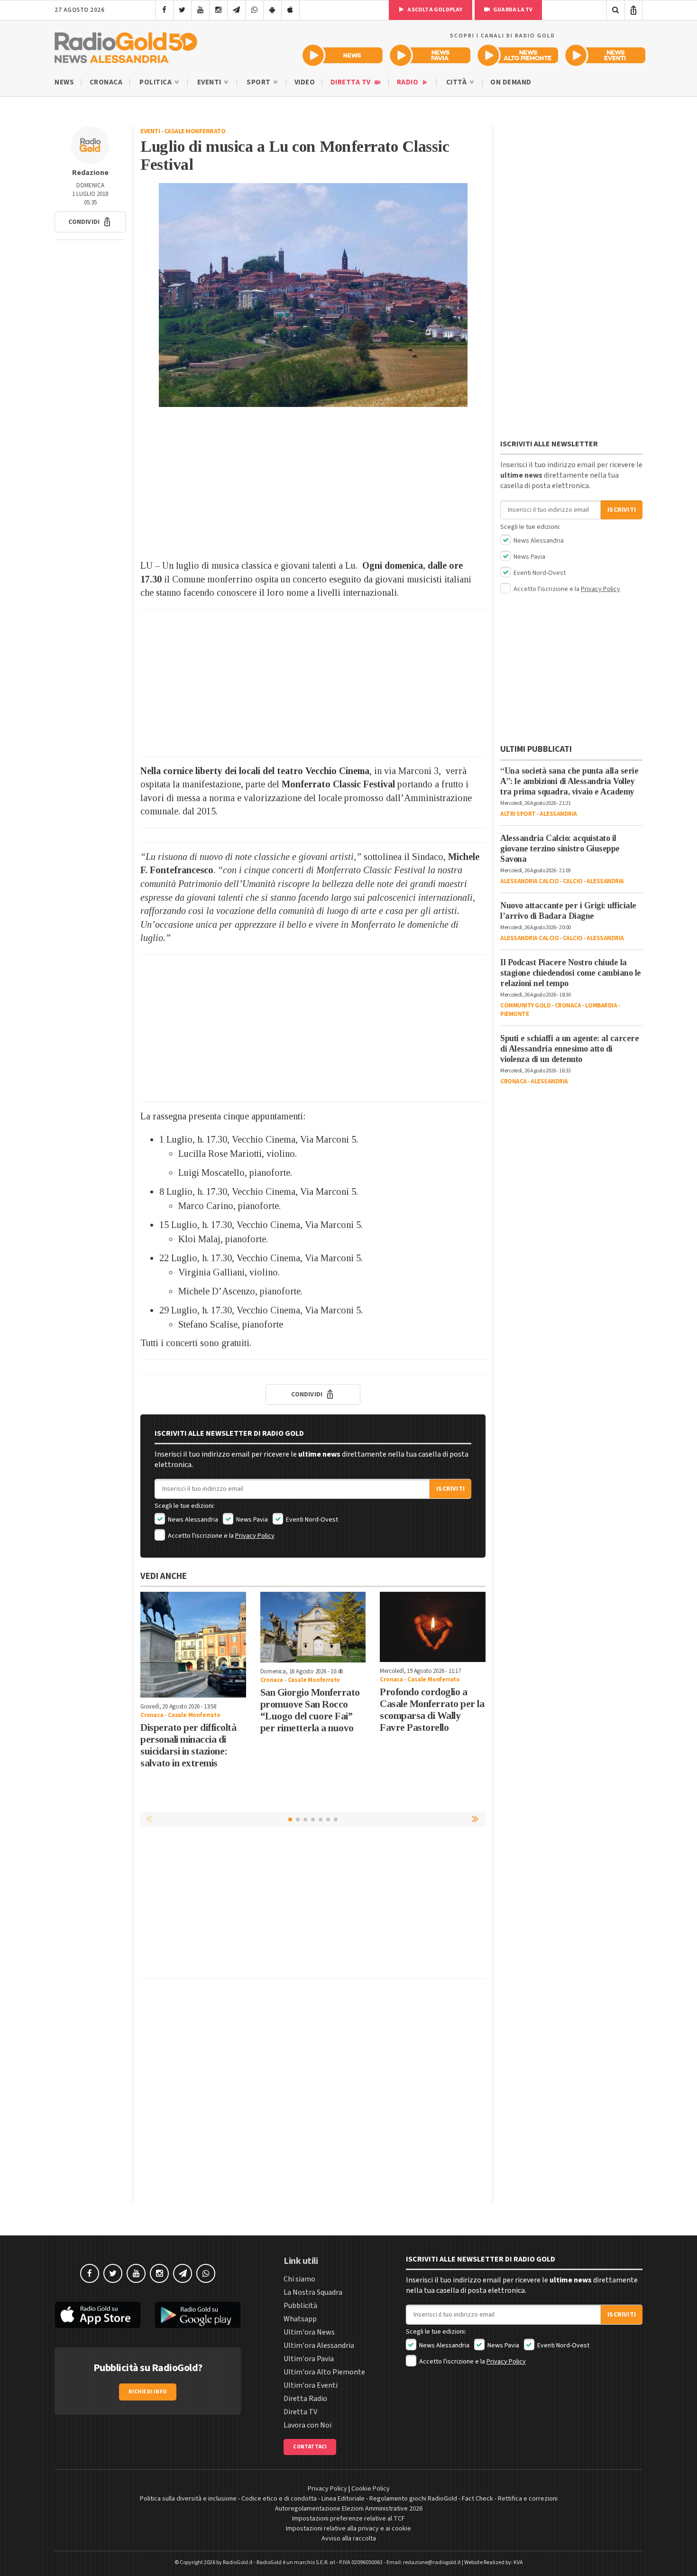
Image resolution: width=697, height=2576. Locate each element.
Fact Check (477, 2499)
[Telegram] (236, 10)
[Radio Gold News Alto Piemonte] (518, 55)
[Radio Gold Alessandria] (126, 46)
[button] (90, 222)
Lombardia (601, 1006)
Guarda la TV (513, 10)
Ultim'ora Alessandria (319, 2345)
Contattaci (310, 2447)
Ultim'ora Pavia (309, 2359)
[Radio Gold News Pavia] (430, 55)
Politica (156, 82)
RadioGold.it (238, 2562)
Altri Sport (518, 814)
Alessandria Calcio (529, 881)
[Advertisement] (313, 483)
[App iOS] (290, 10)
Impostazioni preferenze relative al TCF (348, 2519)
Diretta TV (352, 82)
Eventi (210, 82)
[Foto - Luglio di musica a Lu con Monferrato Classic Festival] (313, 295)
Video (305, 82)
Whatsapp (300, 2319)
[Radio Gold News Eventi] (605, 55)
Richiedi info (148, 2392)
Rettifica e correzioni (528, 2499)
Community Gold (525, 1006)
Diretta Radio (305, 2399)
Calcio (573, 881)
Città (457, 82)
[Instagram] (218, 10)
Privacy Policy (255, 1536)
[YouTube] (200, 10)
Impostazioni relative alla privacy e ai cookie (348, 2529)
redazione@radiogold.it (432, 2562)
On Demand (511, 82)
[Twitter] (182, 10)
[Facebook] (164, 10)
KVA (518, 2562)
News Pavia (251, 1520)
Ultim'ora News (309, 2332)
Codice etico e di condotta (279, 2499)
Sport (259, 82)
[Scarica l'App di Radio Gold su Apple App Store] (98, 2315)
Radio (408, 82)
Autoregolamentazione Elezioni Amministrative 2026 (349, 2509)
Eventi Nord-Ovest (311, 1520)
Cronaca (106, 82)
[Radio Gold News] (343, 55)
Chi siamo (299, 2279)
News (64, 82)
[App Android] (272, 10)
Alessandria (558, 814)
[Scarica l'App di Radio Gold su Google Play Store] (198, 2315)
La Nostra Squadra (313, 2292)
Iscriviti (450, 1489)
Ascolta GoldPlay (434, 10)
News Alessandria (192, 1520)
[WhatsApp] (254, 10)
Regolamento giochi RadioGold (413, 2499)
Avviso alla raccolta (349, 2539)
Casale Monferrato (195, 131)
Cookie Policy (371, 2489)
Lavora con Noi (307, 2425)
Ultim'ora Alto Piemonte (324, 2372)
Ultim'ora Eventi (311, 2385)
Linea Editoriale (343, 2499)
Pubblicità (300, 2306)
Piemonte (514, 1014)
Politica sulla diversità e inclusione (188, 2499)
